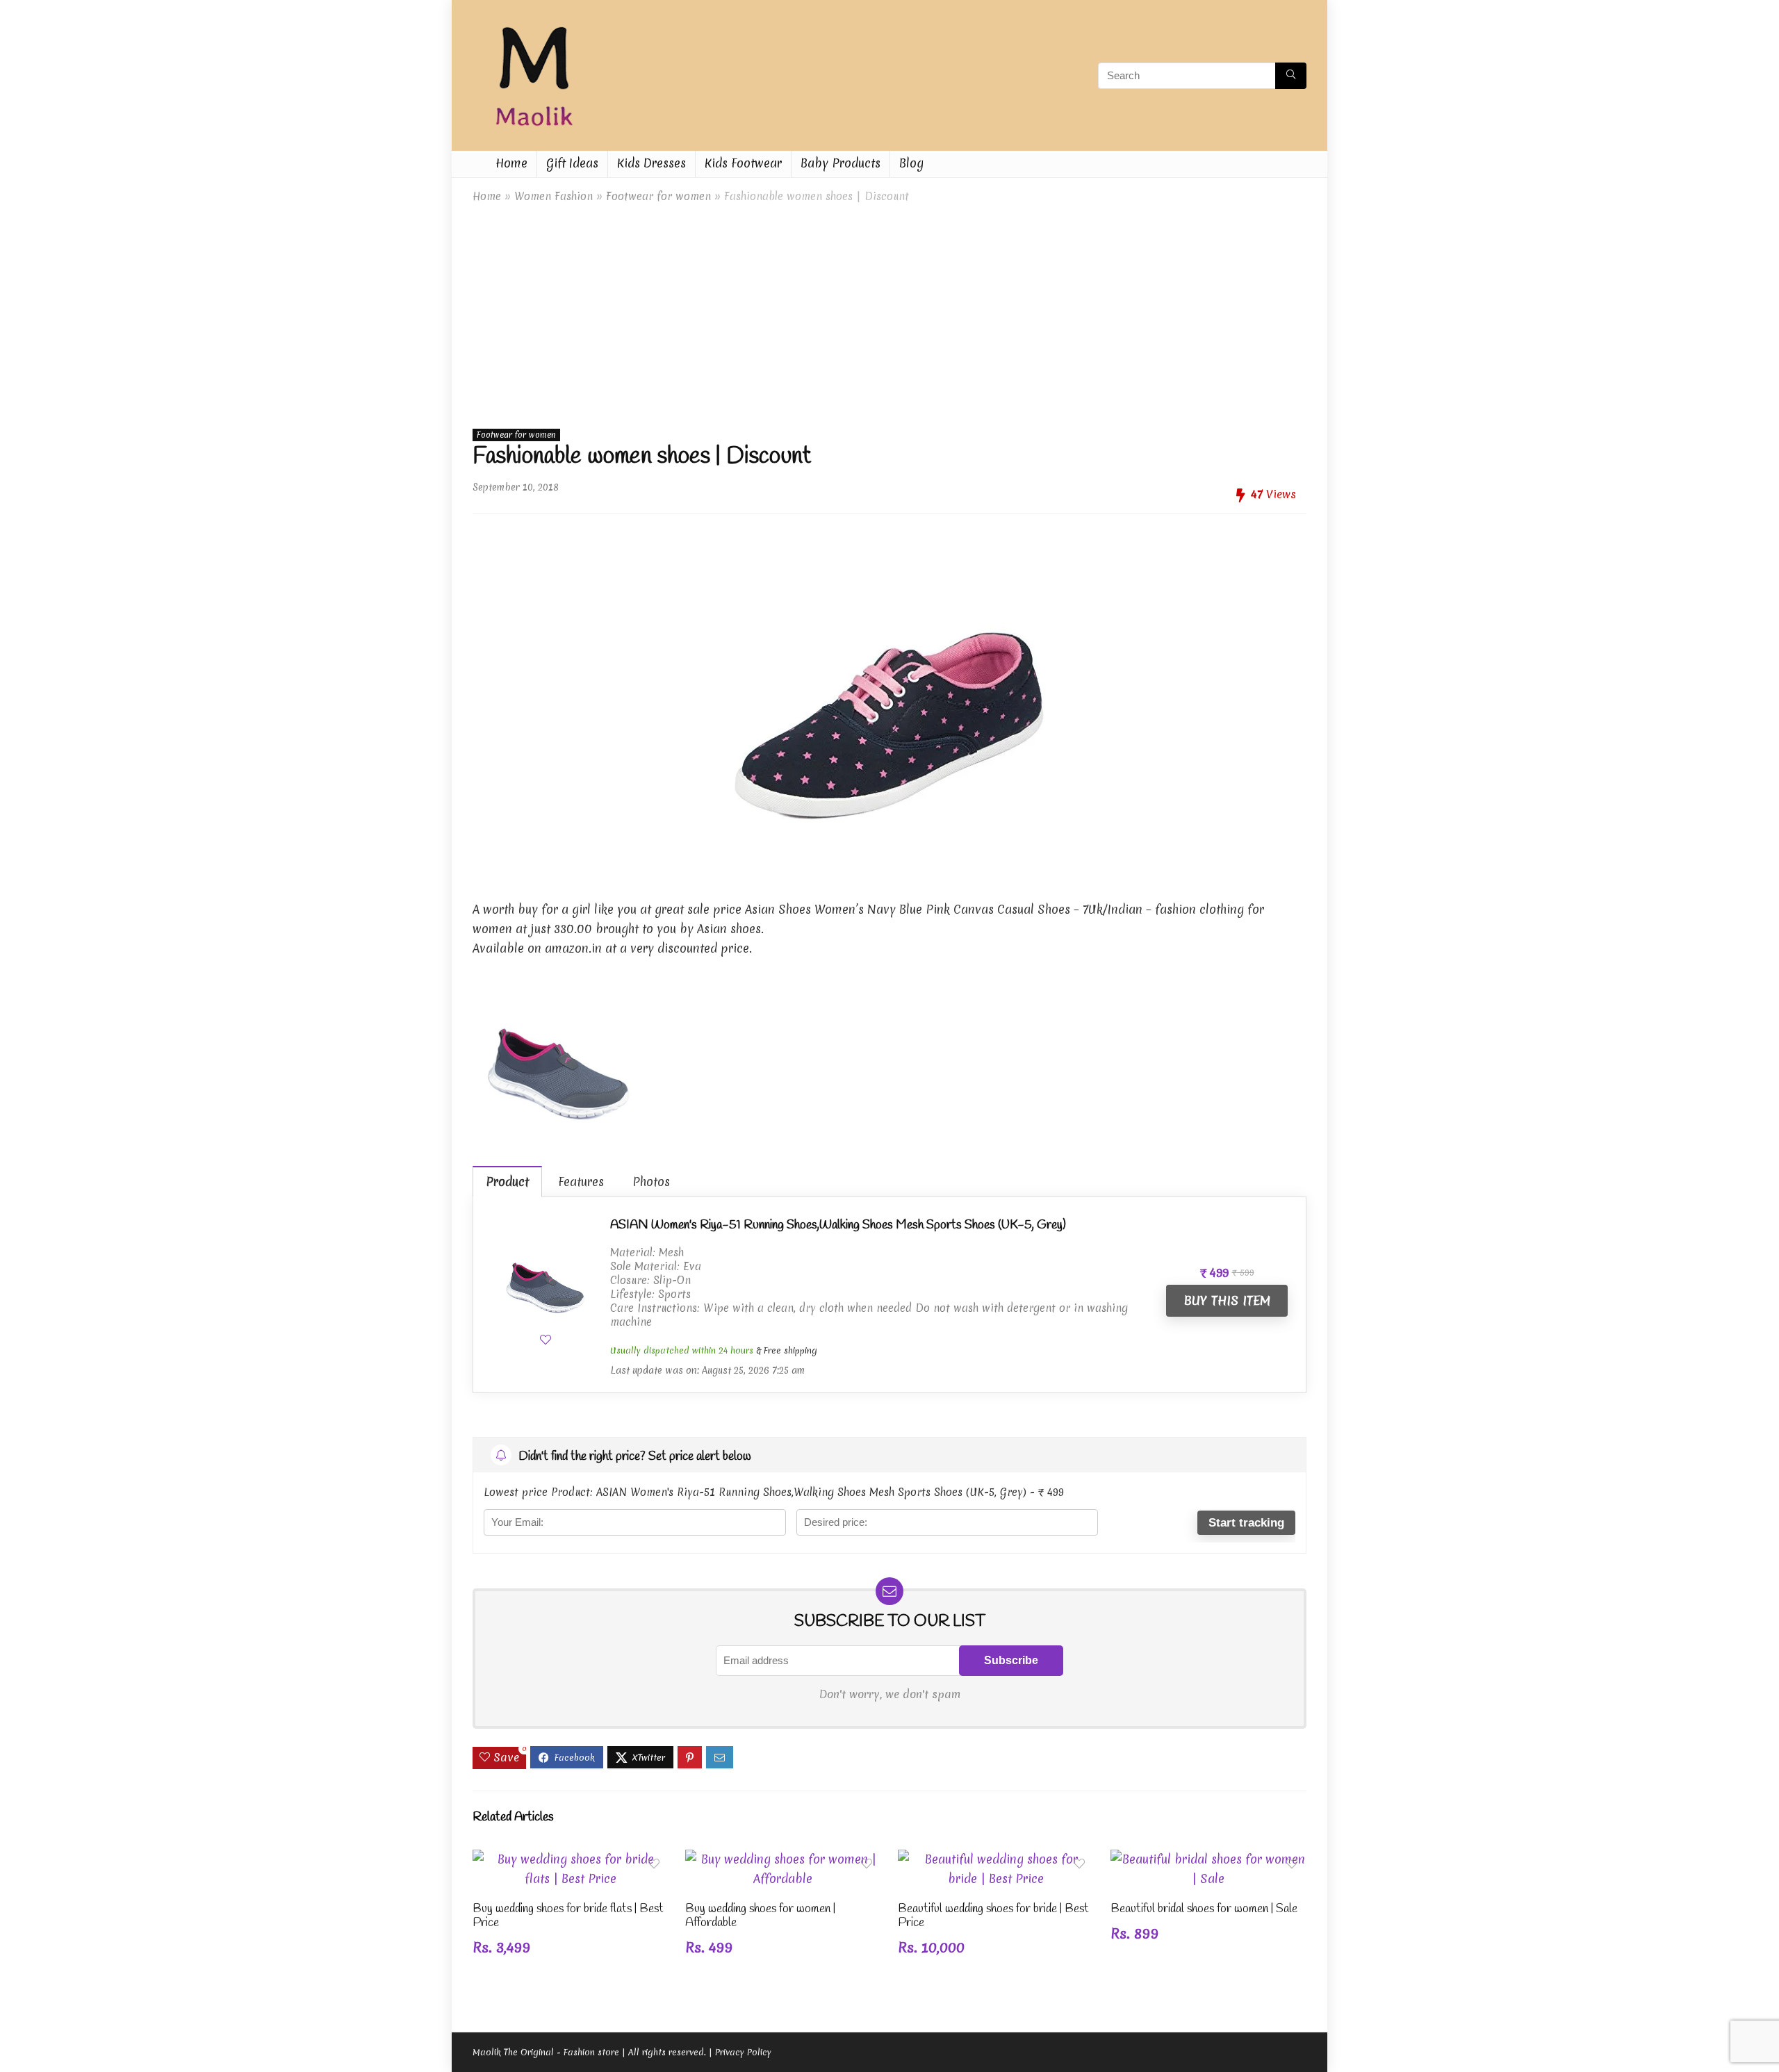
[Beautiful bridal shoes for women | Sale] (1208, 1859)
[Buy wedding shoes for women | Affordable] (783, 1859)
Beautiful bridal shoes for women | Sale (1204, 1909)
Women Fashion (554, 196)
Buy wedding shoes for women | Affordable (760, 1916)
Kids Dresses (651, 163)
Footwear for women (658, 196)
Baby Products (841, 163)
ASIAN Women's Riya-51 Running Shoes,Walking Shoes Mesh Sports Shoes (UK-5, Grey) (838, 1225)
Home (511, 163)
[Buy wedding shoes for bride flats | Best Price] (571, 1859)
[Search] (1291, 76)
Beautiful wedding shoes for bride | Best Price (993, 1916)
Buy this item (1227, 1300)
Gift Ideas (572, 163)
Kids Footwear (743, 163)
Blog (911, 163)
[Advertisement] (889, 313)
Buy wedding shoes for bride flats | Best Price (568, 1916)
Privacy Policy (743, 2052)
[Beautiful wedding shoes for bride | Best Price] (996, 1859)
